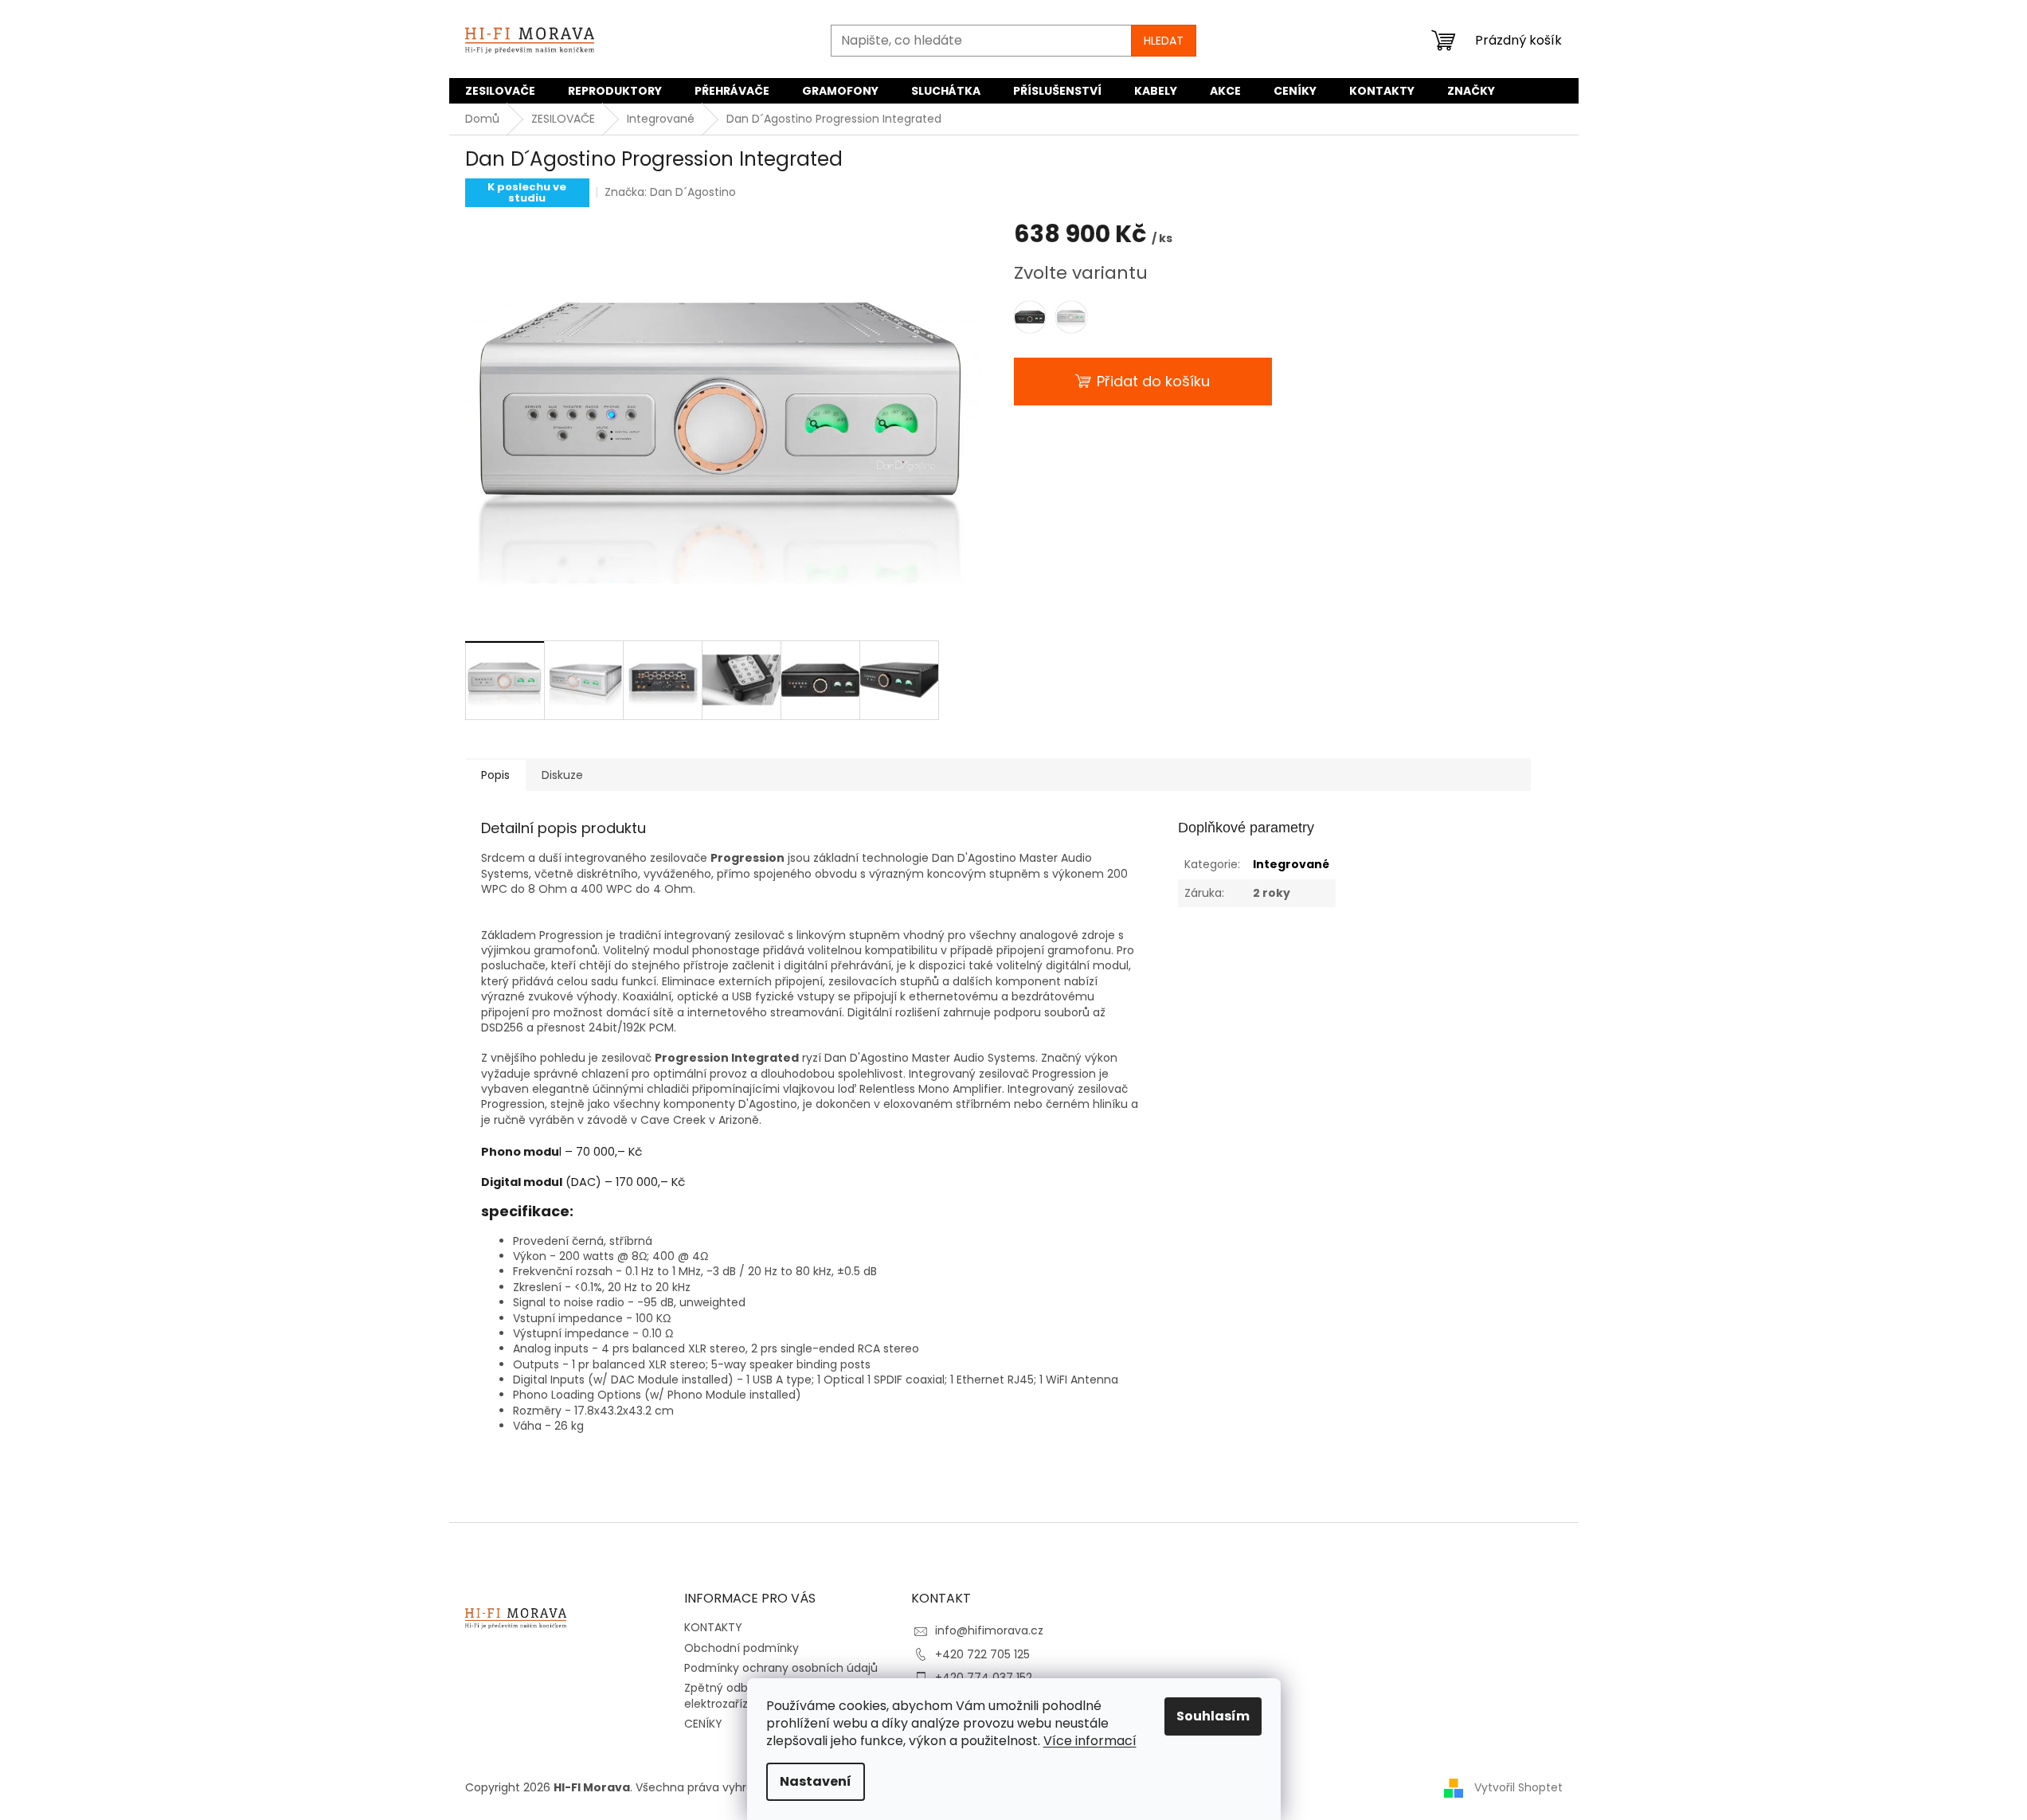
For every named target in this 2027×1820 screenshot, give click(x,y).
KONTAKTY (713, 1627)
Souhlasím (1213, 1716)
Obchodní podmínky (742, 1648)
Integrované (1291, 864)
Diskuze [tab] (562, 775)
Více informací (1090, 1741)
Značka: (670, 192)
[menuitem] (500, 91)
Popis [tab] (495, 775)
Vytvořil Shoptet (1518, 1787)
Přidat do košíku (1153, 381)
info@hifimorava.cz (989, 1630)
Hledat (1164, 41)
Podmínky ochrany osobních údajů (781, 1668)
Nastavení (816, 1781)
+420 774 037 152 (984, 1677)
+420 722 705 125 (982, 1654)
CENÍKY (703, 1724)
